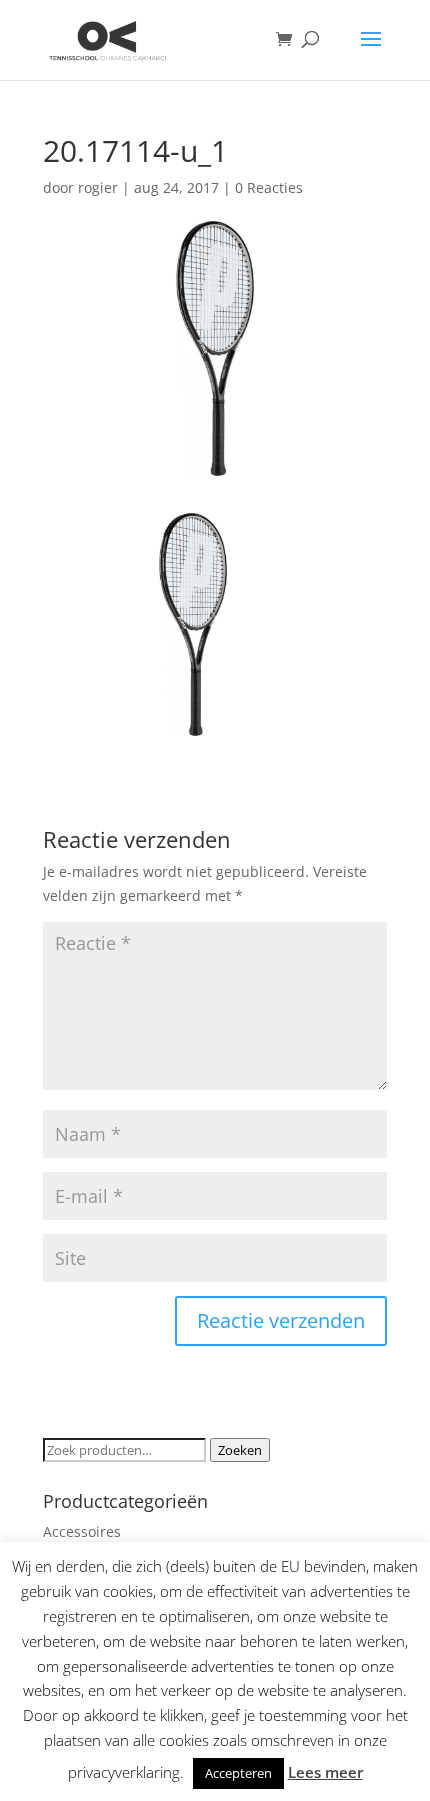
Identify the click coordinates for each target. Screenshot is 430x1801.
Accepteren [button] (238, 1773)
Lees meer (325, 1772)
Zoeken (240, 1450)
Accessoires (82, 1531)
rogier (98, 187)
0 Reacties (269, 187)
